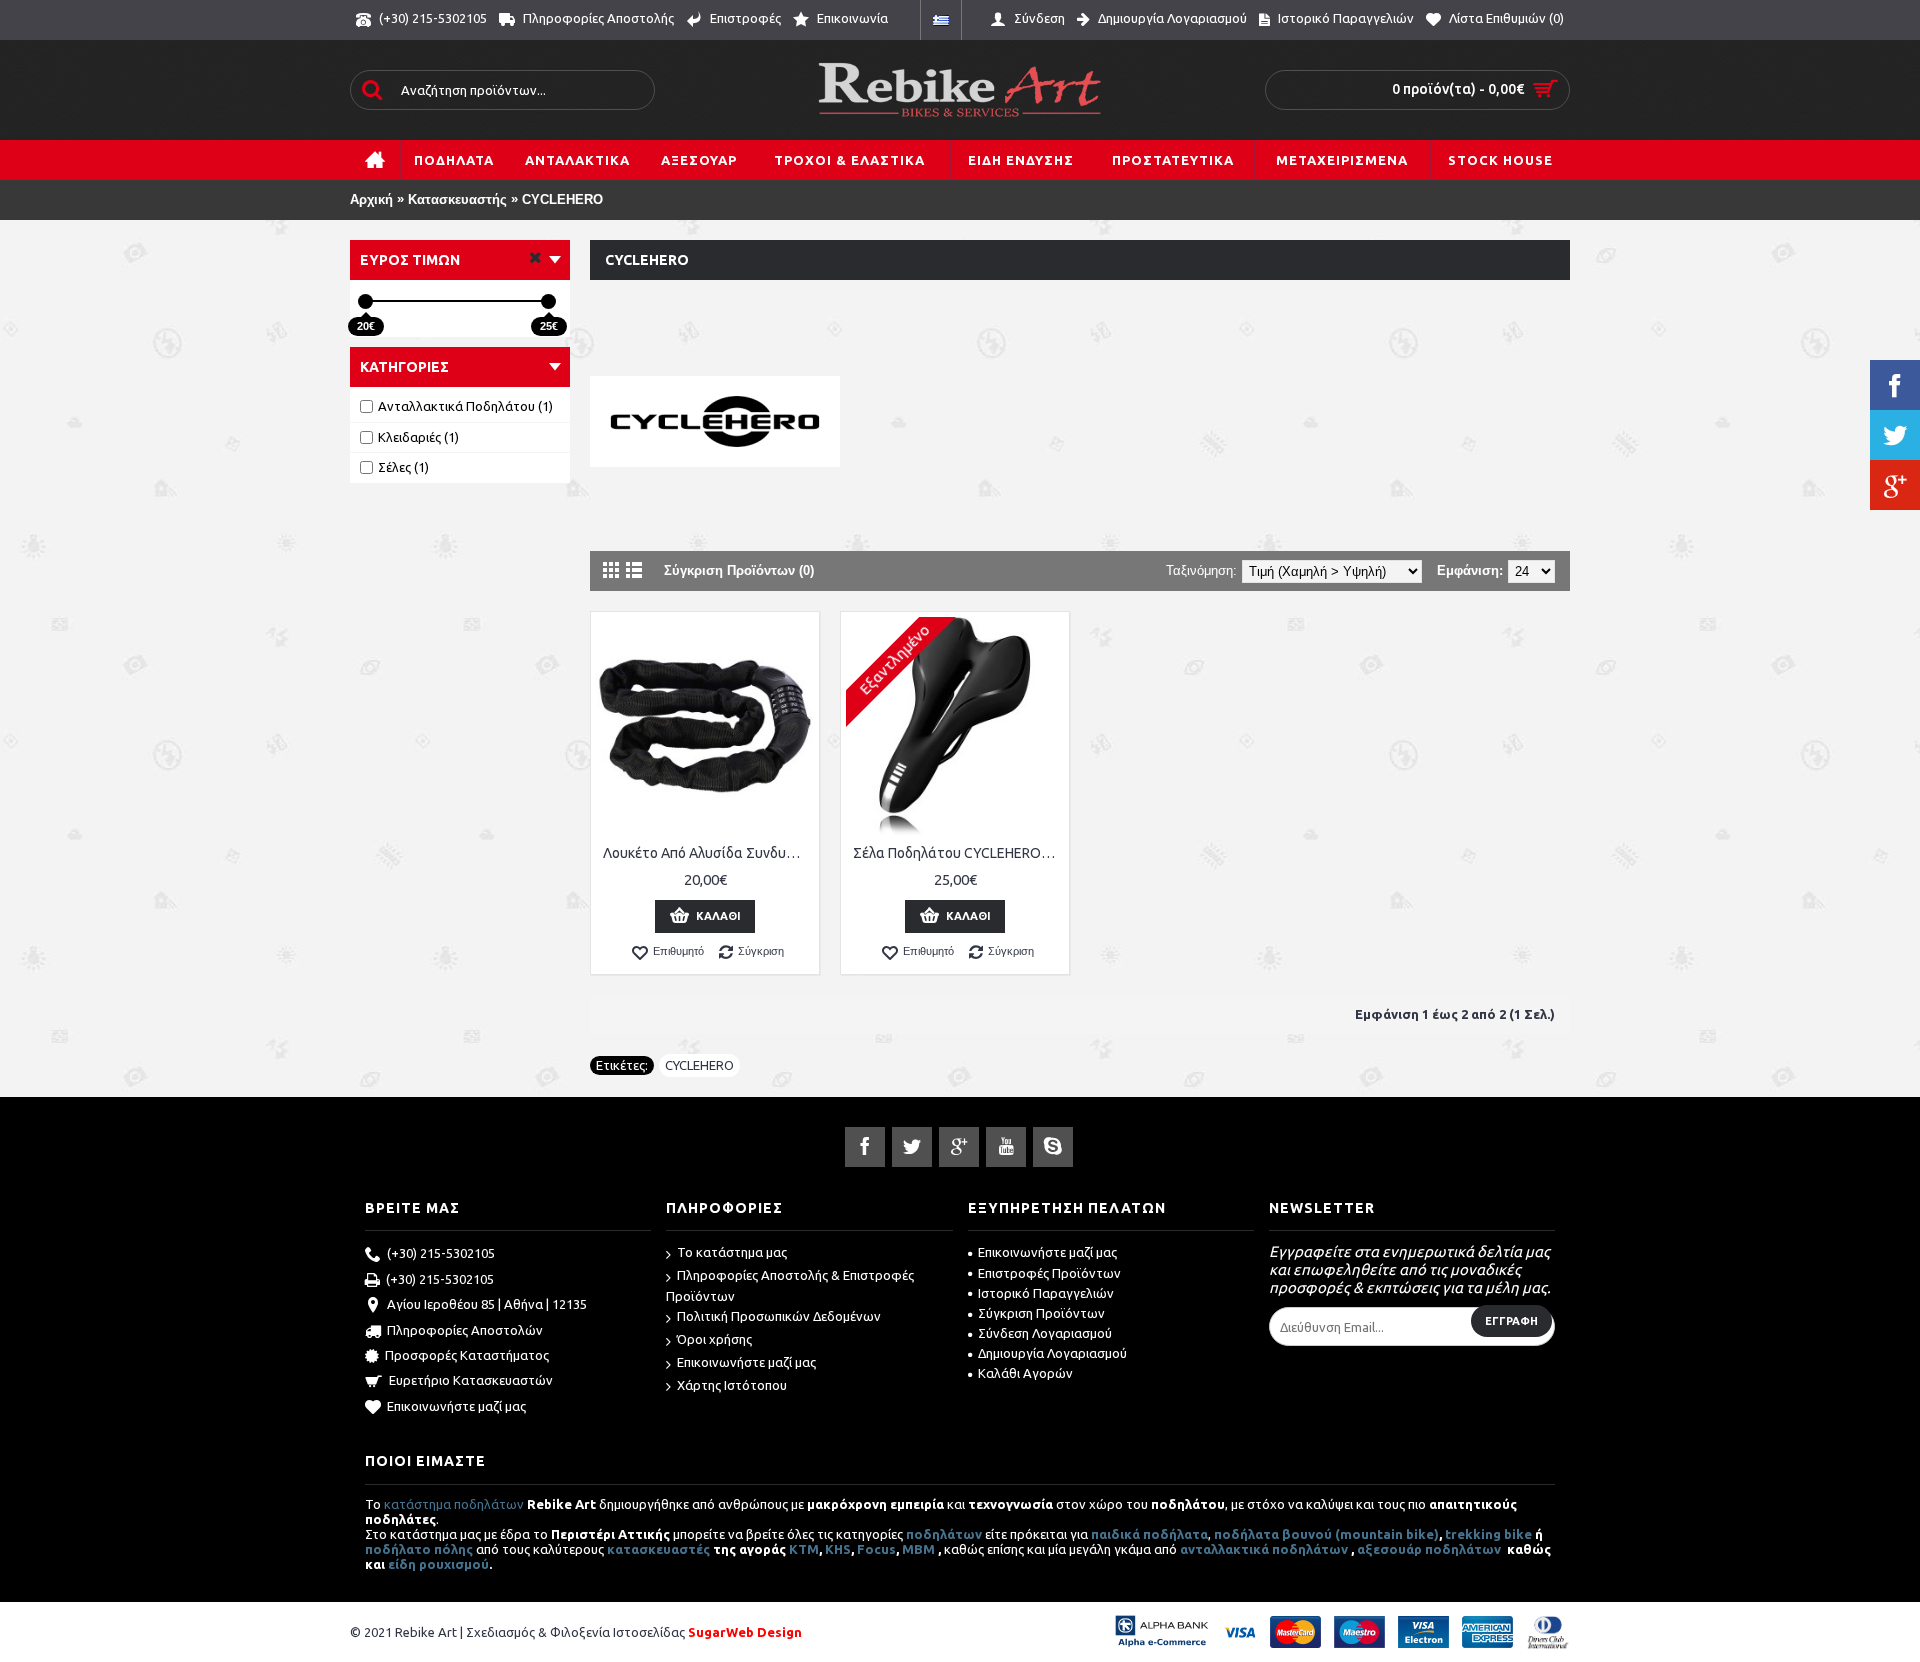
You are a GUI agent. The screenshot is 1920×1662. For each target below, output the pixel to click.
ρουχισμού (454, 1564)
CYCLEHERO (562, 199)
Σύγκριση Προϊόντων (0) (739, 570)
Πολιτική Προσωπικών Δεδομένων (779, 1316)
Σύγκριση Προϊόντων (1041, 1313)
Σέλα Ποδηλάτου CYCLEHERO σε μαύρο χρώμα (958, 853)
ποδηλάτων (944, 1534)
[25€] (548, 301)
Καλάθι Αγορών (1025, 1373)
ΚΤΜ (804, 1549)
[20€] (365, 301)
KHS (838, 1549)
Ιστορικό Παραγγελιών (1046, 1293)
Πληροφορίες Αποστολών (465, 1330)
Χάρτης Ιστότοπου (732, 1385)
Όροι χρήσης (714, 1339)
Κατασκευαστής (457, 199)
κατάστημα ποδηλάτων (454, 1504)
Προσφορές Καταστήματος (467, 1355)
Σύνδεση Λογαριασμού (1045, 1333)
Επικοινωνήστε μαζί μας (456, 1406)
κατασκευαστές (658, 1549)
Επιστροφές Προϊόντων (1049, 1273)
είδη (403, 1564)
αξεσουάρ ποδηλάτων (1430, 1549)
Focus (876, 1549)
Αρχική (371, 199)
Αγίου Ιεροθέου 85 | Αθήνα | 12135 (487, 1304)
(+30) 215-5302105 (441, 1253)
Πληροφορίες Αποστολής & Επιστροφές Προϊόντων (790, 1285)
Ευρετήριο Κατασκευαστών (471, 1380)
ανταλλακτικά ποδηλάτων (1264, 1549)
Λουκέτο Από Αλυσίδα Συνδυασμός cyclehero (708, 853)
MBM (918, 1549)
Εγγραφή (1511, 1321)
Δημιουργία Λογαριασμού (1052, 1353)
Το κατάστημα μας (732, 1252)
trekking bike (1488, 1534)
